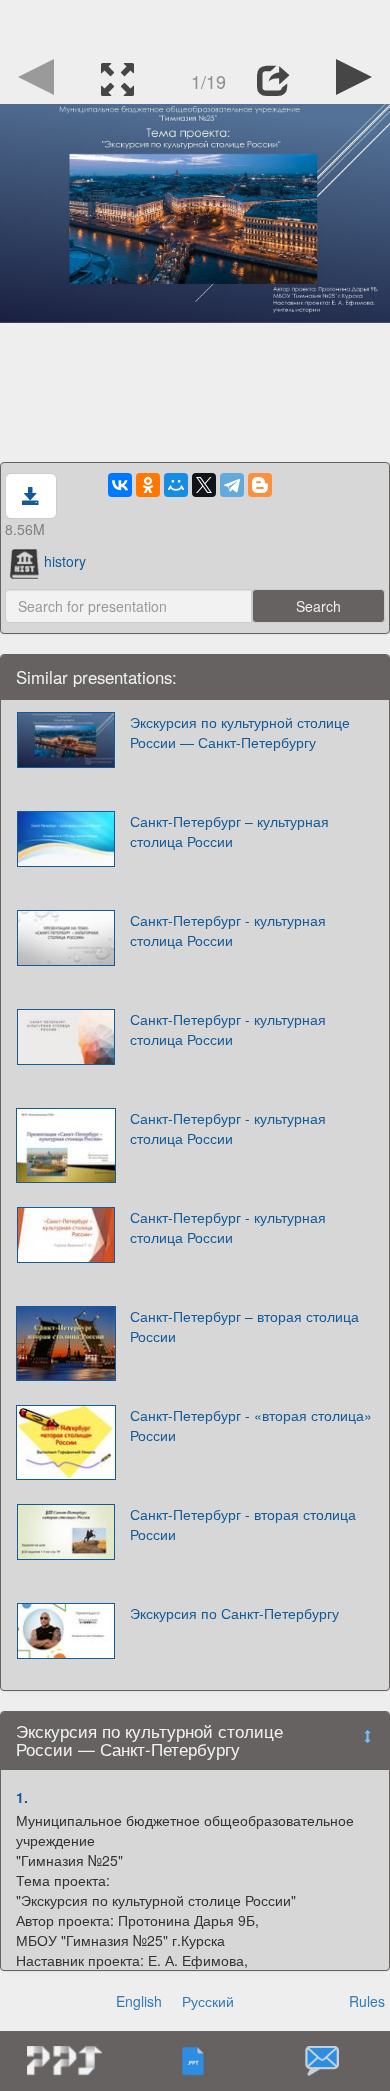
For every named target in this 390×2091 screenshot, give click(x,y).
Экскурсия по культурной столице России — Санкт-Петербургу (240, 732)
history (65, 561)
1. (22, 1797)
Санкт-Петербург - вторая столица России (243, 1524)
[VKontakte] (120, 485)
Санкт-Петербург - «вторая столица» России (251, 1425)
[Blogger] (260, 485)
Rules (367, 2001)
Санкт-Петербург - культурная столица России (228, 930)
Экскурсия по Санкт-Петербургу (234, 1613)
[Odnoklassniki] (148, 485)
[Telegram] (232, 485)
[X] (204, 485)
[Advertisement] (195, 25)
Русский (208, 2001)
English (139, 2001)
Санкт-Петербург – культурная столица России (229, 831)
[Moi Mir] (176, 485)
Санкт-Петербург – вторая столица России (244, 1326)
